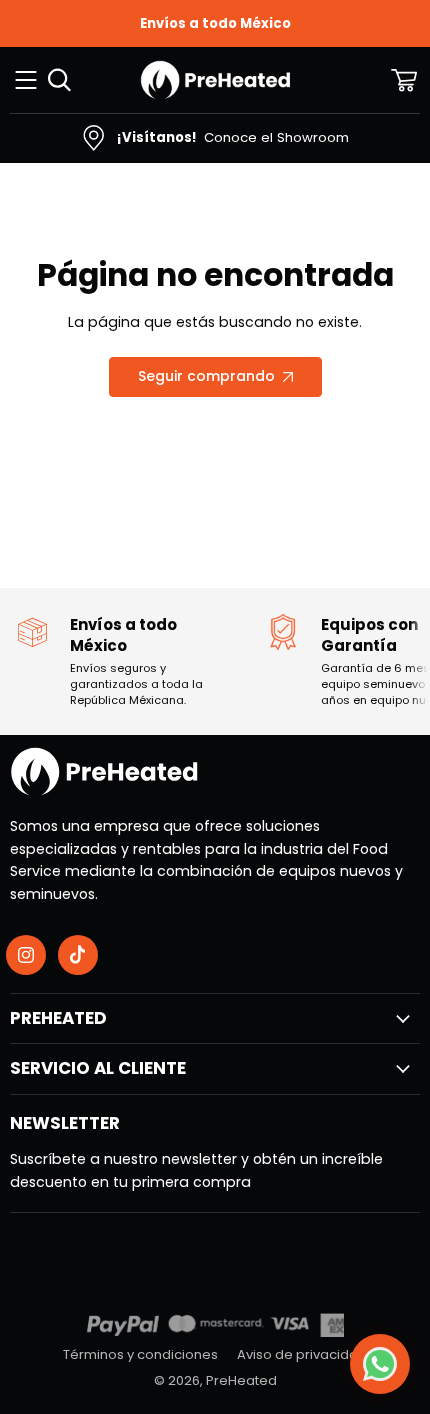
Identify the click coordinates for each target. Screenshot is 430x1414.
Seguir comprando (206, 376)
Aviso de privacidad (302, 1354)
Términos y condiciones (140, 1354)
